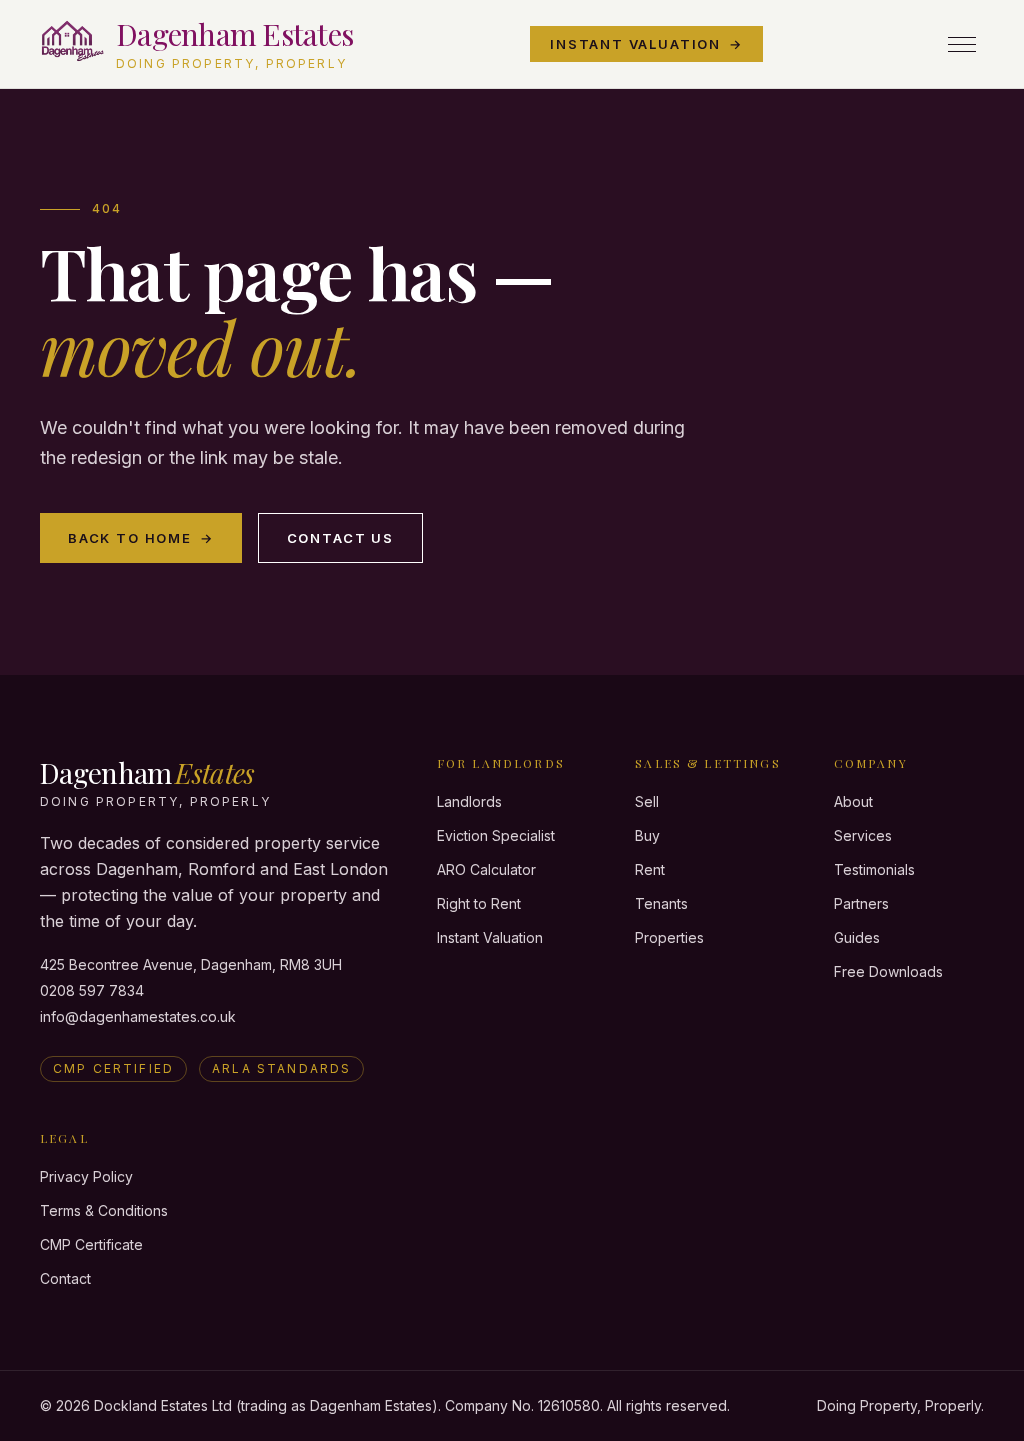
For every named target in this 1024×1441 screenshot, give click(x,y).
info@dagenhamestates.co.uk (138, 1016)
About (853, 801)
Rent (650, 869)
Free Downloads (888, 971)
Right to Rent (479, 903)
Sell (647, 801)
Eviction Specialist (496, 835)
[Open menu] (962, 44)
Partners (861, 903)
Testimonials (874, 869)
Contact (65, 1278)
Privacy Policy (86, 1176)
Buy (647, 835)
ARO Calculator (486, 869)
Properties (669, 937)
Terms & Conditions (104, 1210)
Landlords (469, 801)
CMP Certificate (91, 1244)
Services (863, 835)
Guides (857, 937)
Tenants (661, 903)
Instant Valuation (646, 44)
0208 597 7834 (92, 990)
